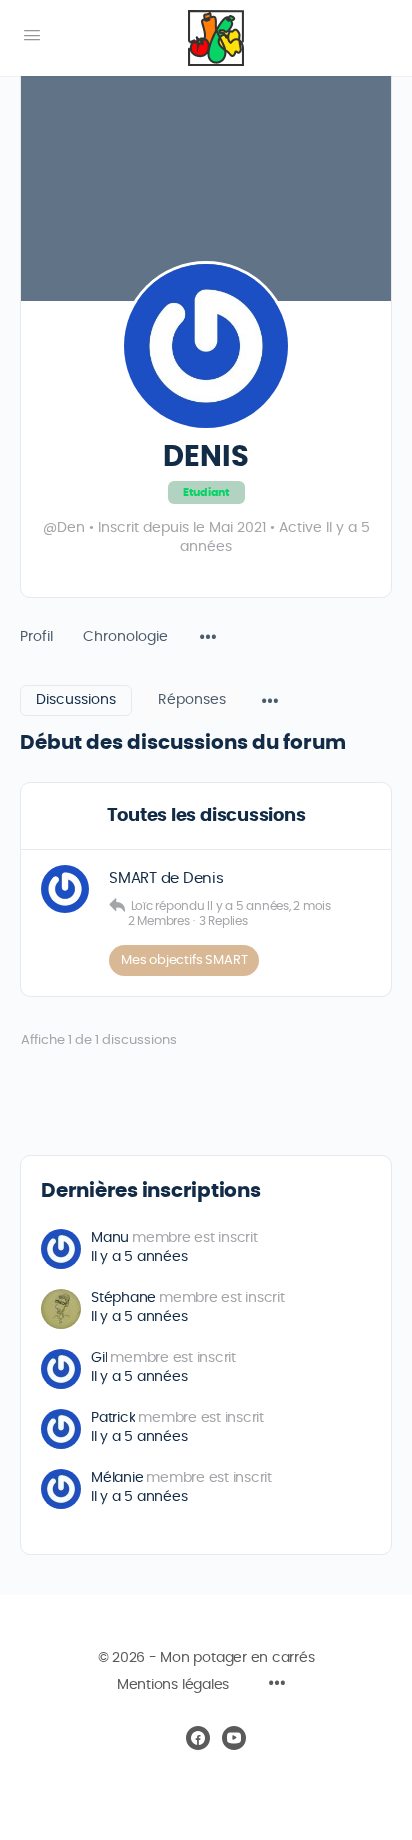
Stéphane (123, 1298)
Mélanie (117, 1478)
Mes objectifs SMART (184, 960)
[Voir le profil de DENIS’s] (65, 889)
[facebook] (198, 1738)
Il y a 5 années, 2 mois (268, 906)
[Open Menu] (32, 36)
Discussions (76, 700)
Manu (110, 1238)
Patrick (113, 1418)
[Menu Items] (208, 627)
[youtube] (234, 1738)
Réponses (192, 700)
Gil (99, 1358)
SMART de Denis (166, 878)
